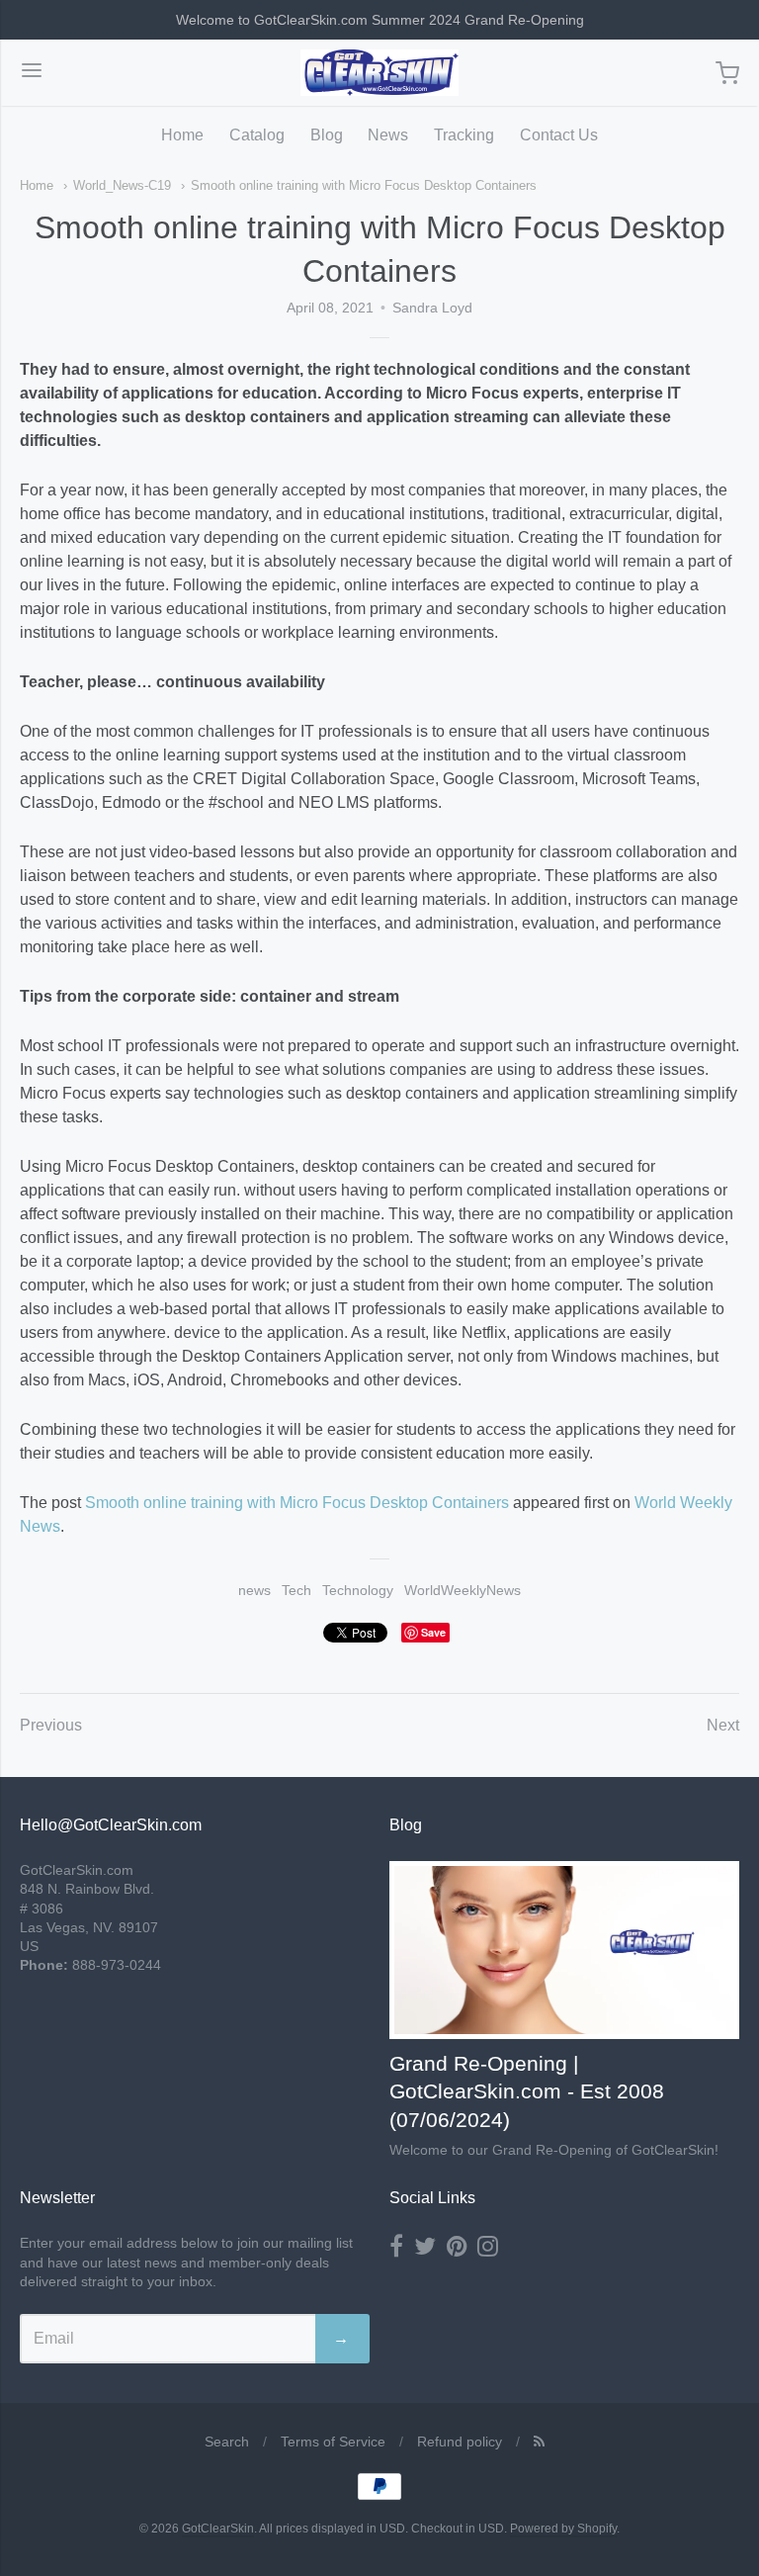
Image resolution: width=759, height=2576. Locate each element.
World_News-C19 (122, 185)
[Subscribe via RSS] (539, 2442)
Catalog (257, 135)
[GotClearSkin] (379, 73)
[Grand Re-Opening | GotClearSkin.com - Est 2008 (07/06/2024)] (564, 1950)
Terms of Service (333, 2442)
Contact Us (559, 135)
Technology (358, 1590)
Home (182, 135)
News (388, 135)
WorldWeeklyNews (463, 1590)
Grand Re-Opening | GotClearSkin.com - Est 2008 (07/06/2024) (527, 2092)
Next (723, 1725)
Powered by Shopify (563, 2529)
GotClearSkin (218, 2529)
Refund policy (460, 2442)
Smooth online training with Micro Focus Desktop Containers (364, 185)
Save (433, 1632)
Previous (51, 1725)
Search (227, 2442)
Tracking (464, 135)
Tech (296, 1590)
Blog (327, 135)
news (254, 1590)
